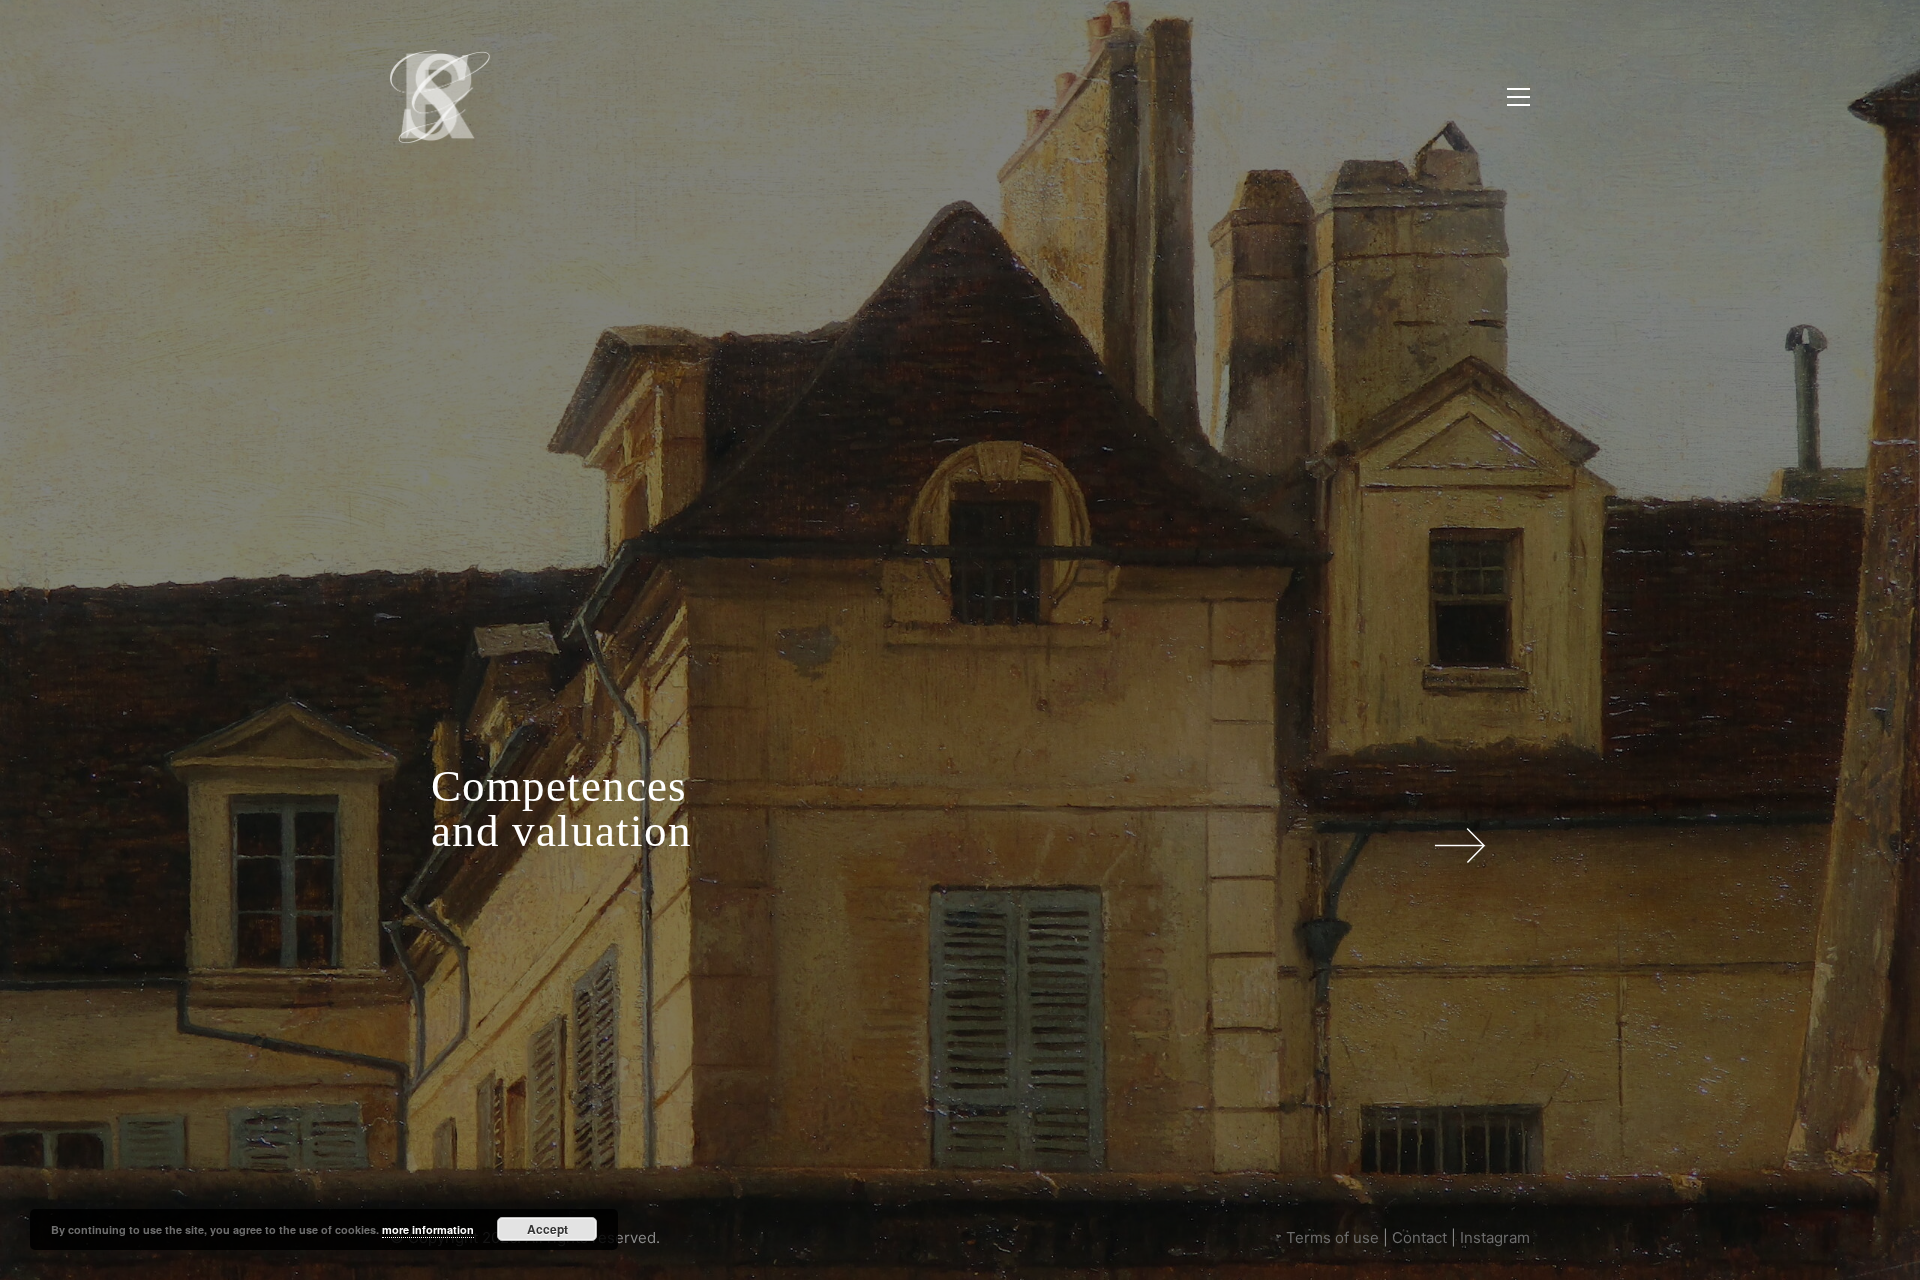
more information (428, 1229)
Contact (1419, 1237)
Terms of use (1332, 1237)
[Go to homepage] (440, 96)
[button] (1518, 97)
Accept (547, 1229)
